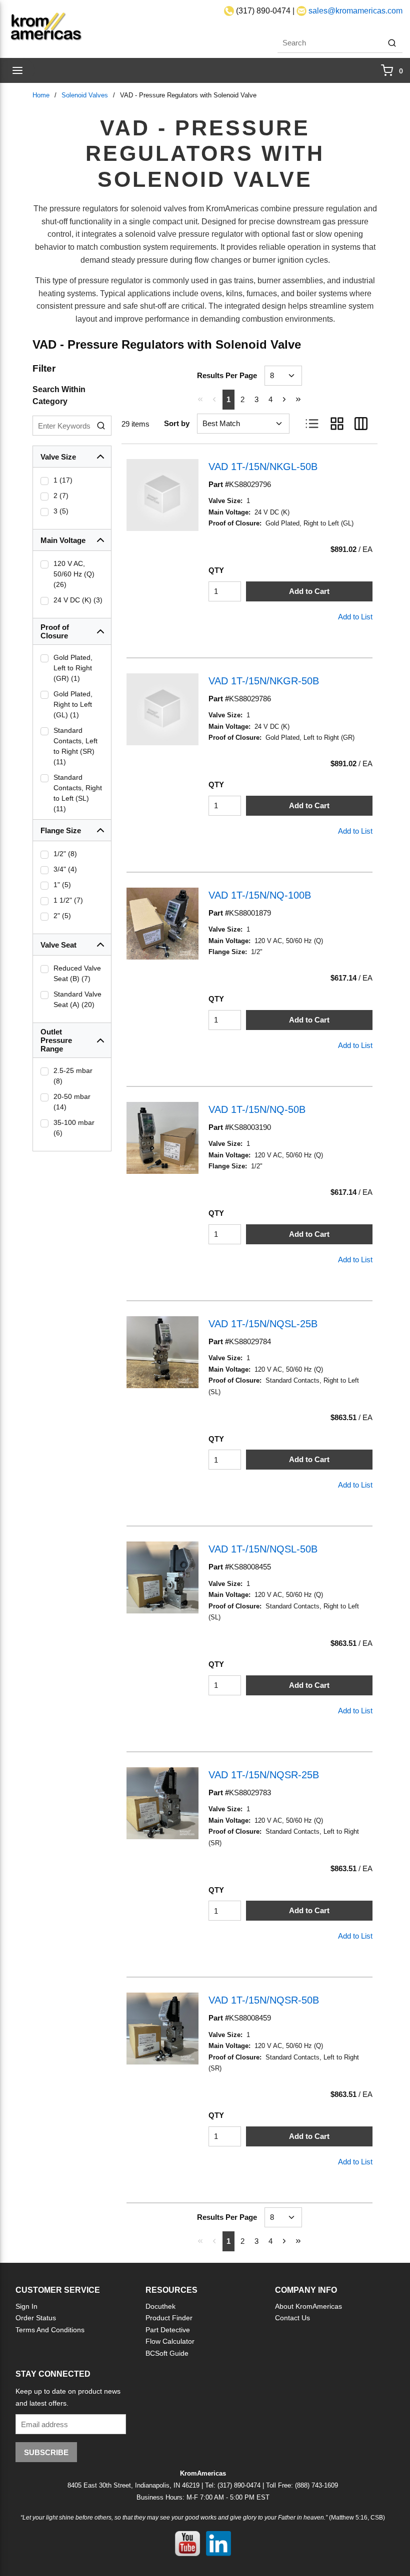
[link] (200, 399)
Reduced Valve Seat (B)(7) (77, 973)
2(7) (61, 496)
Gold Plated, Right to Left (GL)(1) (73, 704)
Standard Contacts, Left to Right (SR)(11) (75, 746)
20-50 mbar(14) (72, 1102)
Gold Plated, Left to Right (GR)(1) (73, 668)
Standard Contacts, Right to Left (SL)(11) (78, 793)
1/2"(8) (65, 854)
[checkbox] (44, 481)
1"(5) (62, 885)
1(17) (63, 480)
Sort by (177, 423)
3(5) (61, 511)
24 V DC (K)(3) (78, 600)
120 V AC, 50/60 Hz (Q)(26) (74, 574)
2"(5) (62, 916)
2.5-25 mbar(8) (73, 1076)
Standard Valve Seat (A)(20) (77, 999)
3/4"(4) (65, 869)
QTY (216, 570)
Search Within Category (59, 395)
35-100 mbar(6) (74, 1128)
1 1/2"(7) (68, 900)
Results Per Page (227, 375)
